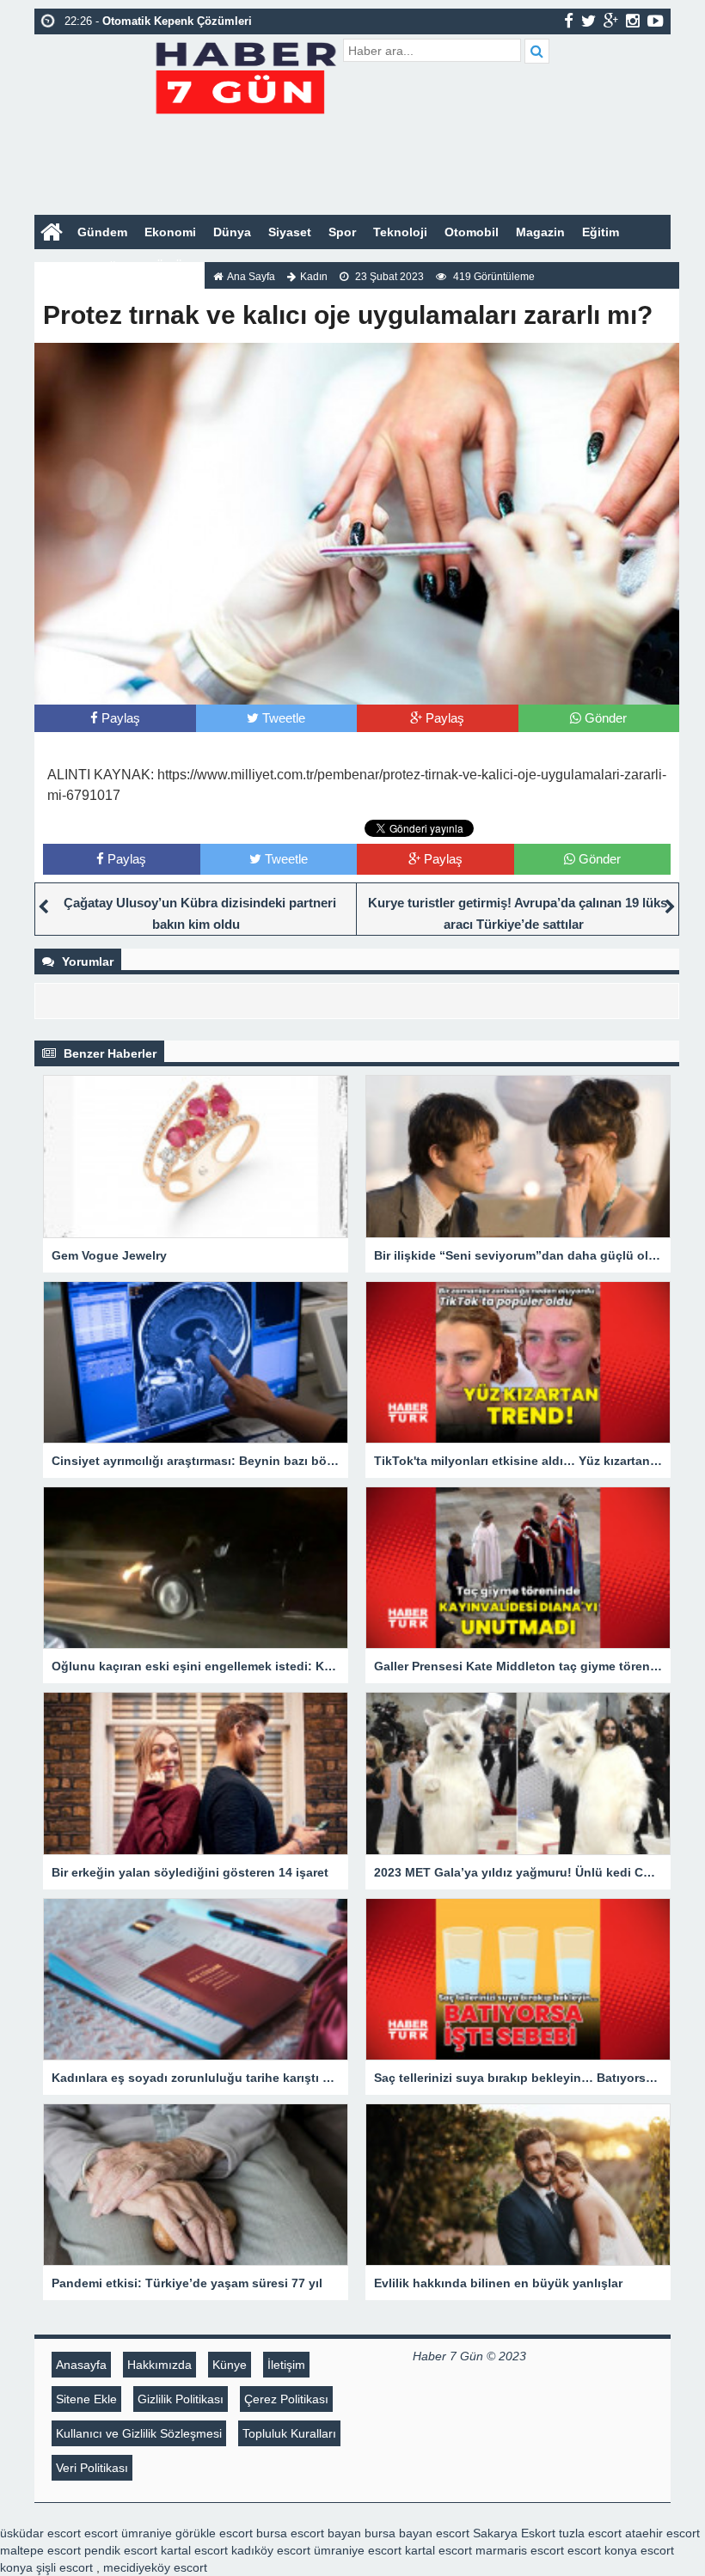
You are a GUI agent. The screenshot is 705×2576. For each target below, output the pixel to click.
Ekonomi (170, 232)
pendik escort (121, 2550)
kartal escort (194, 2550)
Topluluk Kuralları (289, 2433)
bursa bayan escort (417, 2533)
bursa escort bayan (309, 2533)
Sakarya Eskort (514, 2533)
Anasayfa (81, 2365)
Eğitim (601, 232)
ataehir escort (662, 2533)
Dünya (232, 232)
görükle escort (214, 2533)
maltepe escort (40, 2550)
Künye (230, 2365)
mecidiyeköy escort (155, 2567)
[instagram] (633, 21)
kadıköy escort (271, 2550)
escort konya (602, 2550)
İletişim (286, 2365)
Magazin (540, 232)
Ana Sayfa (251, 277)
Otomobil (472, 232)
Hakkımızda (159, 2365)
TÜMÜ (166, 266)
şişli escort (64, 2567)
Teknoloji (400, 232)
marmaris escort (520, 2550)
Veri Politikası (92, 2468)
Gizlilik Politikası (181, 2399)
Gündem (102, 232)
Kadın (60, 266)
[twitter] (589, 21)
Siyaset (290, 232)
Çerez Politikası (286, 2399)
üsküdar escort (40, 2533)
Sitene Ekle (86, 2399)
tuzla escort (590, 2533)
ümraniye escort (358, 2550)
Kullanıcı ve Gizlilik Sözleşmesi (139, 2433)
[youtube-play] (656, 21)
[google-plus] (611, 21)
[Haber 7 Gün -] (245, 75)
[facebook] (569, 21)
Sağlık (113, 266)
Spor (342, 232)
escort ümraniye (128, 2533)
